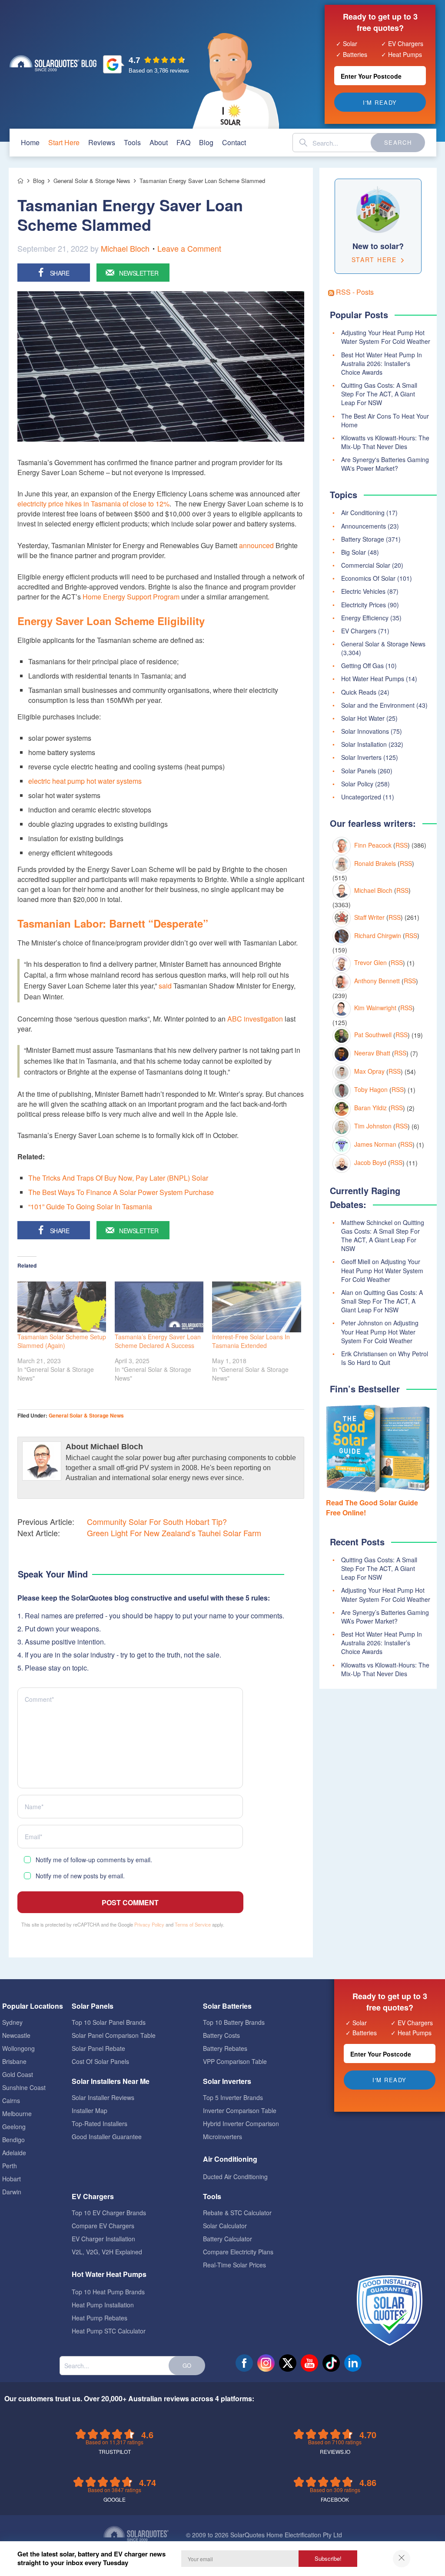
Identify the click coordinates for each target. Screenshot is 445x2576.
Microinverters (222, 2137)
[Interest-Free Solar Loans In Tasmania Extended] (256, 1307)
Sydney (12, 2022)
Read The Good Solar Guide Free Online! (372, 1508)
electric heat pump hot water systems (85, 781)
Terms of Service (193, 1924)
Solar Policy (357, 784)
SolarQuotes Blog (53, 63)
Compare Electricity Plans (238, 2252)
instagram (266, 2363)
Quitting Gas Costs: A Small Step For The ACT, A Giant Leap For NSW (379, 394)
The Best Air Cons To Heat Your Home (385, 420)
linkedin (353, 2363)
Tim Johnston (373, 1126)
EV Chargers (359, 631)
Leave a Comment (189, 248)
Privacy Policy (149, 1924)
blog (206, 142)
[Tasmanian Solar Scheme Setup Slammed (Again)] (62, 1307)
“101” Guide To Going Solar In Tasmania (90, 1206)
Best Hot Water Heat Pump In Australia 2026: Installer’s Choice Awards (382, 1643)
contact (234, 142)
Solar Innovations (365, 731)
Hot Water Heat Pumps (373, 679)
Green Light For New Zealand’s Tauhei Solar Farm (175, 1533)
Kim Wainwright (375, 1008)
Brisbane (14, 2061)
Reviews (102, 142)
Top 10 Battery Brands (234, 2022)
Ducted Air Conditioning (235, 2177)
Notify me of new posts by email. (80, 1876)
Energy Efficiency (365, 618)
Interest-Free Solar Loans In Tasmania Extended (251, 1341)
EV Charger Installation (103, 2239)
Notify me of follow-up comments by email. (94, 1860)
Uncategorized (361, 797)
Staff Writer (369, 917)
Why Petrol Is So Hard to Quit (385, 1358)
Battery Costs (221, 2035)
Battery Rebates (225, 2048)
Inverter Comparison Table (240, 2110)
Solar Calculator (225, 2226)
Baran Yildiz (370, 1108)
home (30, 142)
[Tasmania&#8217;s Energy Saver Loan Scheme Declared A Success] (159, 1307)
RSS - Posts (354, 292)
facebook (244, 2363)
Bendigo (13, 2140)
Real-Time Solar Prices (234, 2265)
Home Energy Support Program (131, 597)
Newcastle (16, 2035)
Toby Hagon (371, 1089)
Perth (10, 2166)
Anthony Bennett (377, 981)
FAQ (183, 142)
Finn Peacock (373, 845)
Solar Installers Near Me (111, 2081)
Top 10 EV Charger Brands (109, 2213)
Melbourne (17, 2113)
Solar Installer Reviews (103, 2097)
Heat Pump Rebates (100, 2318)
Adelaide (14, 2153)
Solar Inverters (361, 757)
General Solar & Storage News (86, 1415)
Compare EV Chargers (103, 2226)
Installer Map (90, 2110)
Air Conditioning (363, 513)
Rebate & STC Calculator (237, 2213)
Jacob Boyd (370, 1162)
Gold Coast (18, 2074)
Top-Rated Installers (100, 2123)
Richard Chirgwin (378, 935)
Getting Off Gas (362, 666)
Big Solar (354, 552)
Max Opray (369, 1071)
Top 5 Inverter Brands (233, 2097)
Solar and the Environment (378, 705)
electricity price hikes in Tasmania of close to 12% (93, 504)
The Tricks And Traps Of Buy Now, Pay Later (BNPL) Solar (118, 1178)
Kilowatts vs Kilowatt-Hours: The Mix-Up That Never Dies (385, 442)
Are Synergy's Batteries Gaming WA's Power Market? (385, 464)
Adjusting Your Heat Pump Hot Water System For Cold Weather (386, 337)
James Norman (375, 1144)
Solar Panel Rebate (98, 2048)
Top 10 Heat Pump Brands (108, 2292)
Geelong (14, 2127)
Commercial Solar (366, 565)
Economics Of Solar (368, 578)
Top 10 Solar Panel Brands (109, 2022)
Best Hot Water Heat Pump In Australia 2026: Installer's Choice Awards (382, 363)
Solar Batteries (227, 2006)
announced (256, 545)
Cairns (11, 2100)
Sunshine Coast (24, 2087)
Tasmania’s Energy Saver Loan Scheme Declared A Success (158, 1341)
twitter (288, 2363)
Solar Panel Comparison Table (114, 2035)
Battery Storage (363, 539)
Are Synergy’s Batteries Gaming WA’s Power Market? (385, 1617)
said (165, 986)
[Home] (21, 181)
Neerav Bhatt (372, 1053)
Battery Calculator (227, 2239)
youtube (309, 2363)
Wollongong (18, 2048)
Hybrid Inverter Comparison (241, 2123)
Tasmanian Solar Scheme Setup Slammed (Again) (62, 1341)
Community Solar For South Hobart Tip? (157, 1522)
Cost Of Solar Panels (100, 2061)
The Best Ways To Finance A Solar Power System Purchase (121, 1192)
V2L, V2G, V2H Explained (107, 2252)
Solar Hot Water (363, 718)
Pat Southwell (373, 1035)
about (159, 142)
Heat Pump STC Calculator (109, 2331)
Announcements (364, 526)
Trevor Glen (370, 962)
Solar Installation (364, 744)
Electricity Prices (364, 605)
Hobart (12, 2179)
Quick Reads (359, 692)
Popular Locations (33, 2006)
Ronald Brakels (375, 863)
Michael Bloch (125, 248)
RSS (402, 845)
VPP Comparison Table (235, 2061)
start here (64, 142)
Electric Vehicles (363, 591)
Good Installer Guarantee (107, 2137)
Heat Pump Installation (103, 2305)
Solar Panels (359, 771)
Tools (132, 142)
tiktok (331, 2363)
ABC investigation (255, 1019)
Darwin (12, 2192)
